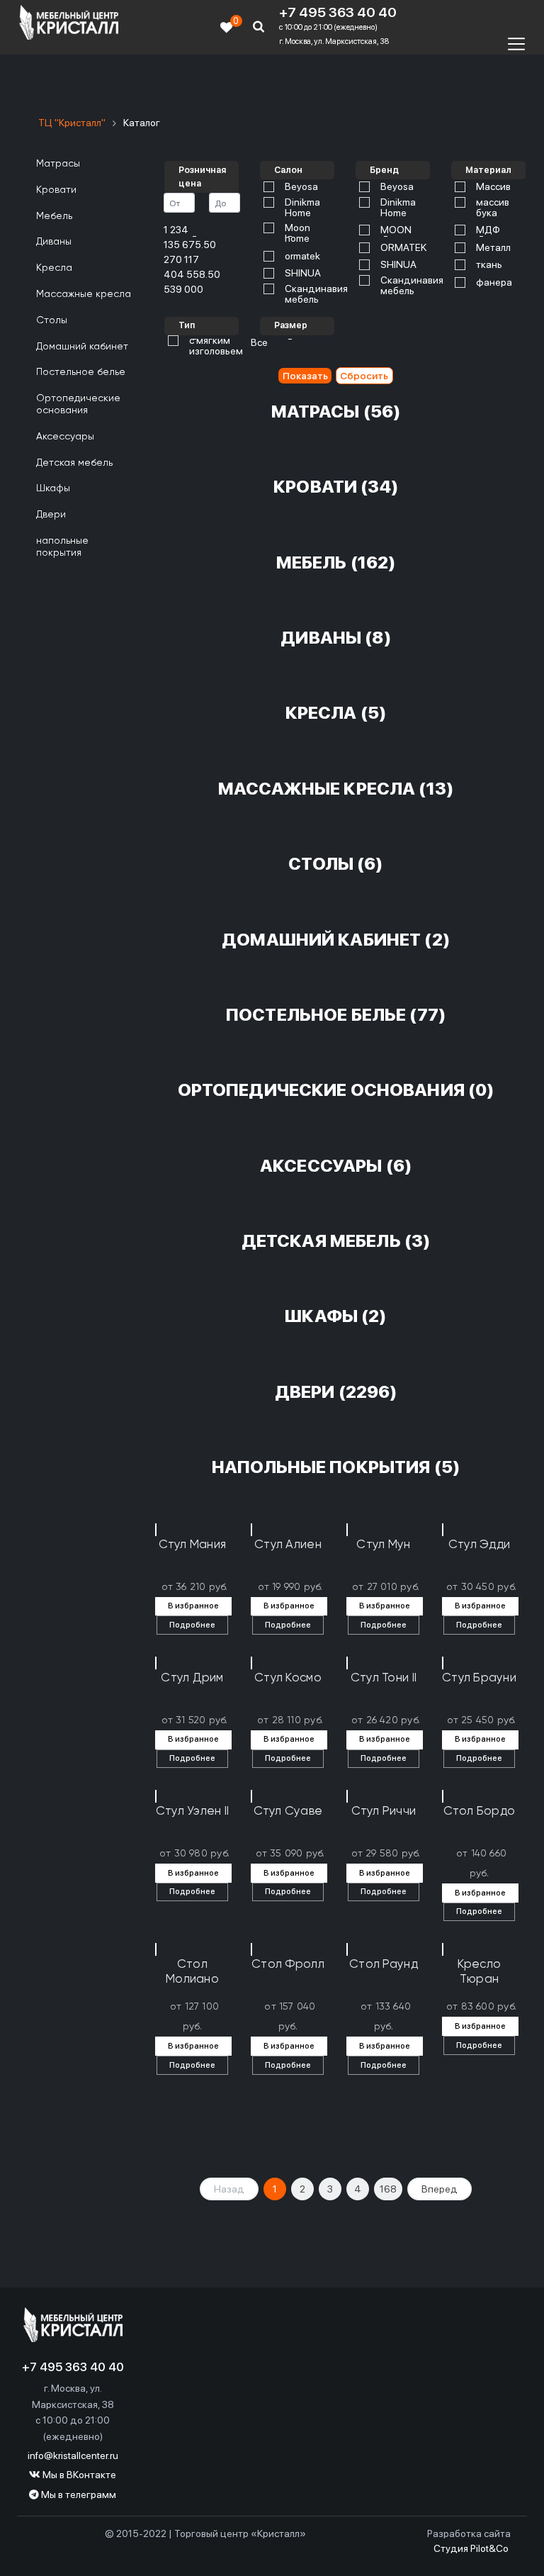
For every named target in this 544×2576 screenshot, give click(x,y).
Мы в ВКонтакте (78, 2475)
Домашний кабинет (82, 347)
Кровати (56, 190)
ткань (489, 265)
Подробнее (192, 1625)
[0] (227, 27)
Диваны (54, 242)
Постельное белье (81, 372)
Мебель (54, 216)
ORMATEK (403, 248)
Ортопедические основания (78, 404)
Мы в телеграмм (78, 2494)
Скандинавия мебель (316, 294)
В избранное (193, 1606)
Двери (51, 515)
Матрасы (58, 164)
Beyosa (301, 187)
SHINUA (303, 273)
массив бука (493, 208)
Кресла (54, 268)
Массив (493, 187)
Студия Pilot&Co (471, 2548)
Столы (52, 320)
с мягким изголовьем (216, 346)
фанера (494, 282)
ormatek (302, 256)
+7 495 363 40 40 (338, 13)
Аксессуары (65, 437)
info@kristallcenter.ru (73, 2455)
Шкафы (53, 488)
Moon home (297, 233)
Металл (493, 248)
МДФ (488, 230)
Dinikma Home (302, 208)
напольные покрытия (62, 547)
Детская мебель (74, 463)
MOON (396, 230)
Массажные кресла (84, 294)
